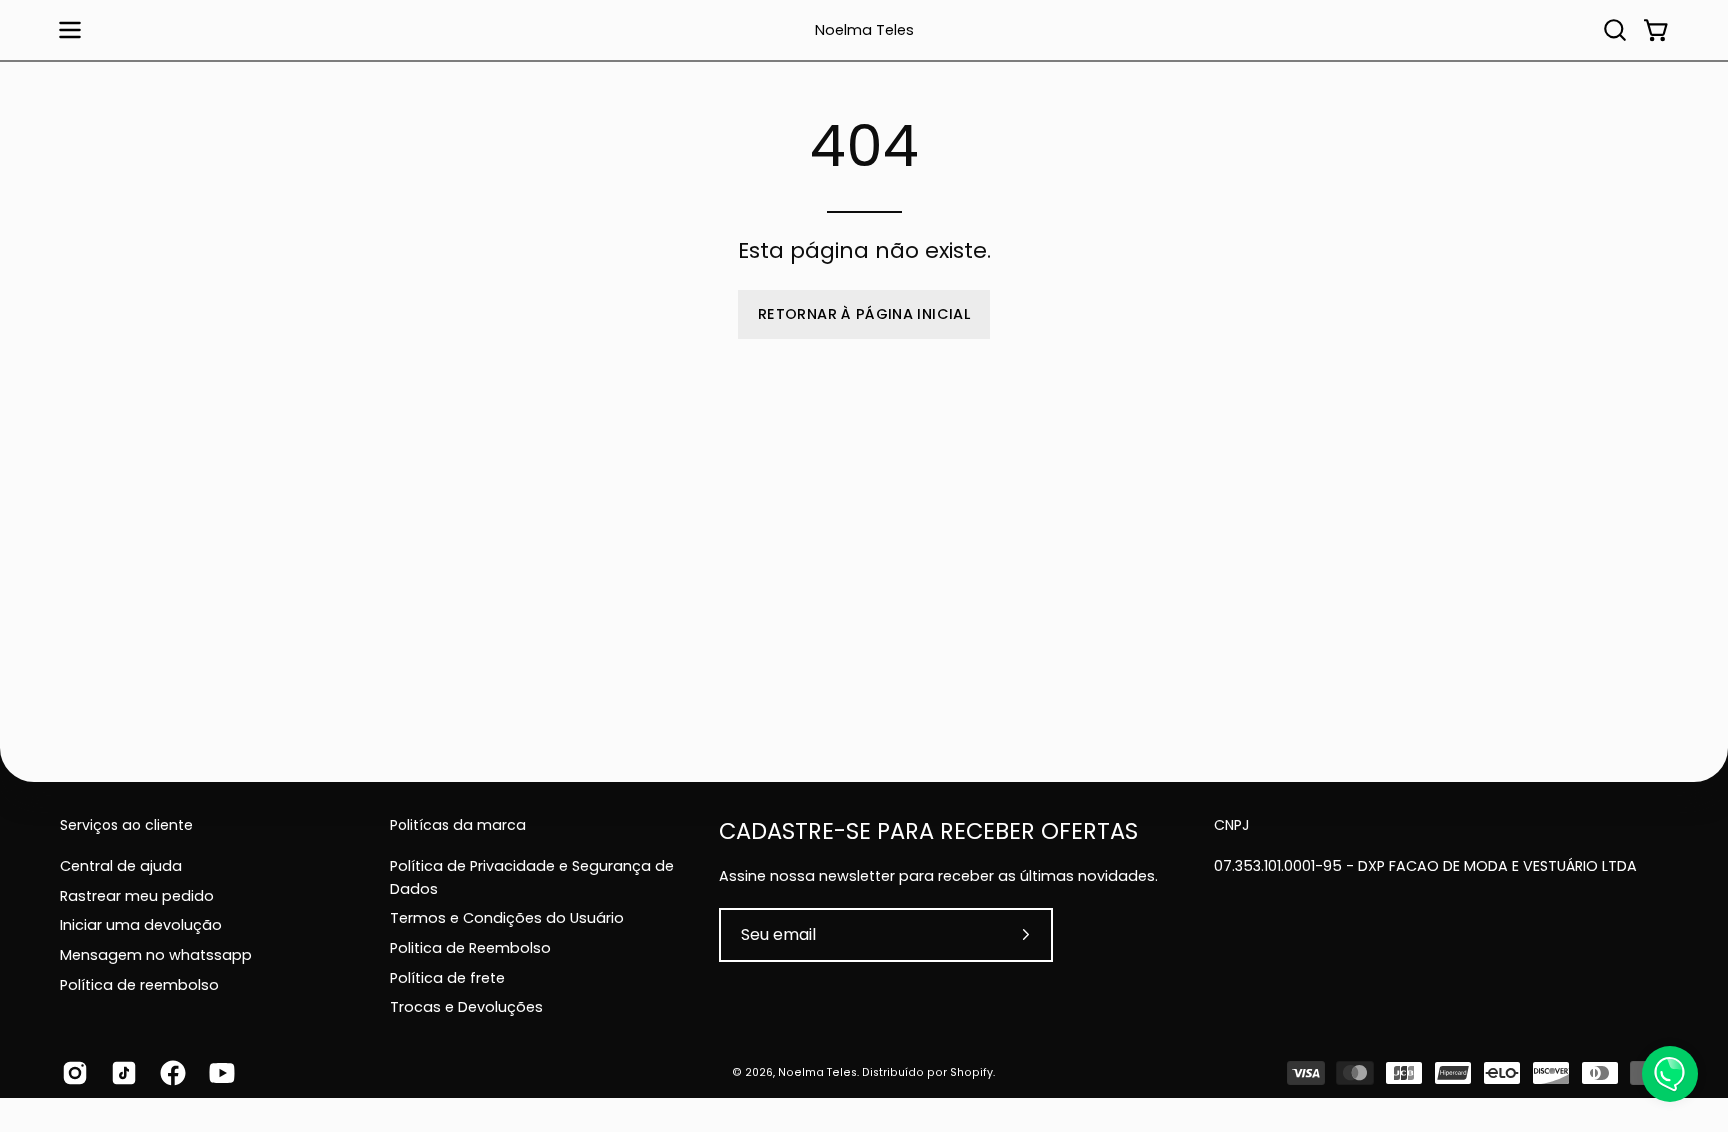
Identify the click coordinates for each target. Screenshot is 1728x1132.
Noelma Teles (864, 30)
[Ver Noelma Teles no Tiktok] (120, 1073)
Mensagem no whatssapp (156, 955)
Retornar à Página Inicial (864, 314)
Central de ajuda (121, 866)
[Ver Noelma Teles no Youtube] (218, 1073)
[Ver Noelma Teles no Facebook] (169, 1073)
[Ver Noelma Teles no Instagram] (71, 1073)
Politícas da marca (458, 826)
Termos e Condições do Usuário (507, 918)
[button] (1615, 30)
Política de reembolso (139, 984)
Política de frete (447, 977)
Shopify (971, 1072)
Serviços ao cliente (126, 826)
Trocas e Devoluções (466, 1007)
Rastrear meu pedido (137, 895)
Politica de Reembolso (470, 947)
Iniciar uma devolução (141, 925)
